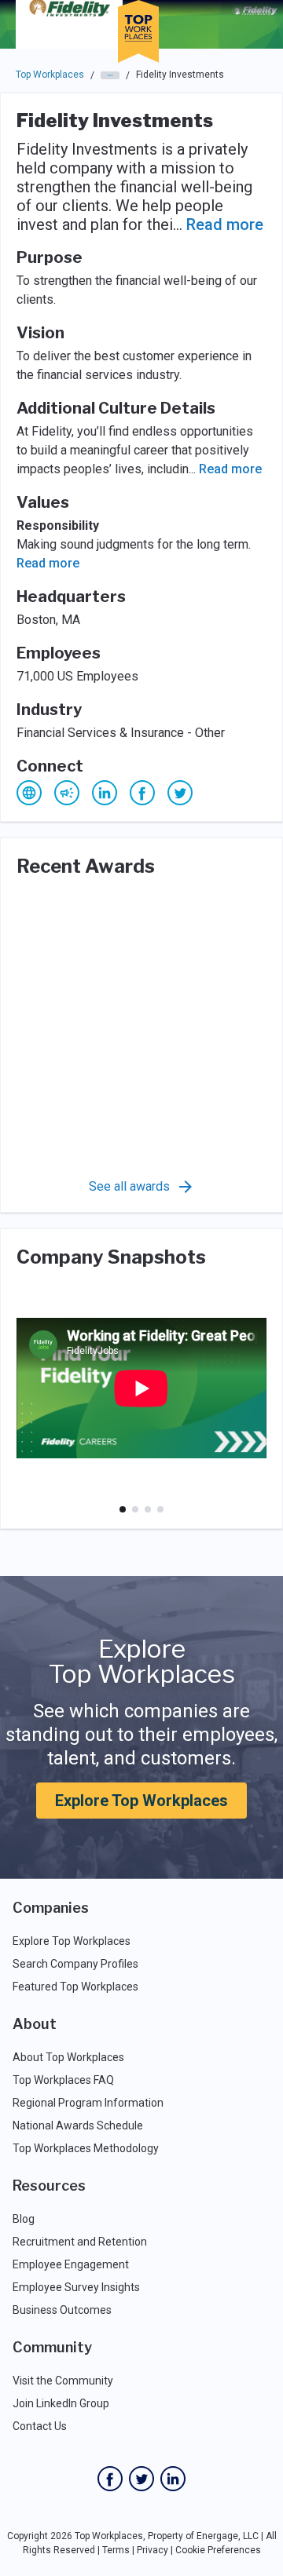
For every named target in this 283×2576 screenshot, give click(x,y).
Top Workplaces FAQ (63, 2080)
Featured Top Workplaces (75, 1987)
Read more (225, 224)
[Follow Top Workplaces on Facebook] (110, 2479)
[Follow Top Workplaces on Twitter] (141, 2479)
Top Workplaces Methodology (86, 2148)
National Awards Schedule (78, 2125)
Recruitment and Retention (80, 2242)
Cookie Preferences (218, 2550)
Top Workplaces (50, 75)
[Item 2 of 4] (135, 1509)
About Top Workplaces (68, 2057)
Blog (24, 2219)
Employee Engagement (71, 2264)
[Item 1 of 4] (123, 1509)
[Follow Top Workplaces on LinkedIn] (173, 2479)
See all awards (129, 1186)
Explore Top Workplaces (141, 1801)
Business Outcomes (62, 2310)
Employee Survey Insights (76, 2287)
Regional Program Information (88, 2103)
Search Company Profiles (75, 1964)
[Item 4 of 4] (160, 1509)
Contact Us (40, 2426)
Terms (116, 2550)
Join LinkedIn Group (61, 2403)
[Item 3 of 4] (148, 1509)
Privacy (153, 2550)
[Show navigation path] (110, 75)
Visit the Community (63, 2381)
